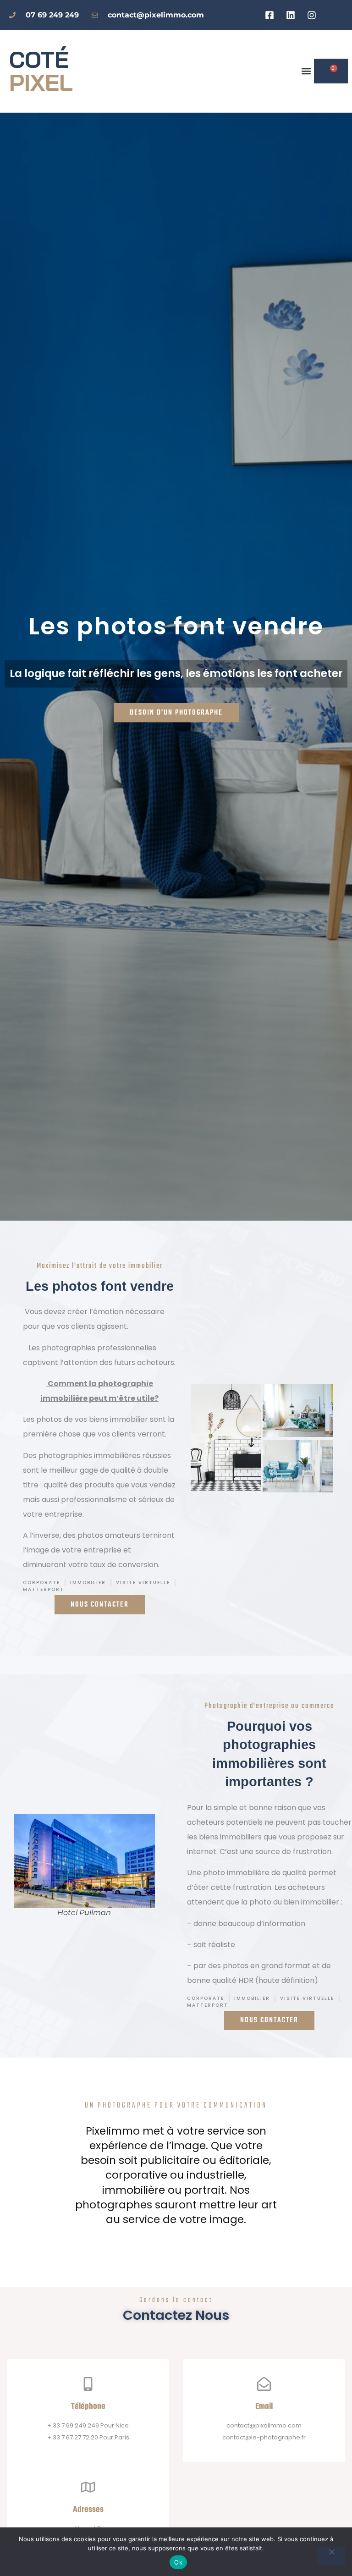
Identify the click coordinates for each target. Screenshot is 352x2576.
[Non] (331, 2556)
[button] (306, 71)
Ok (178, 2562)
